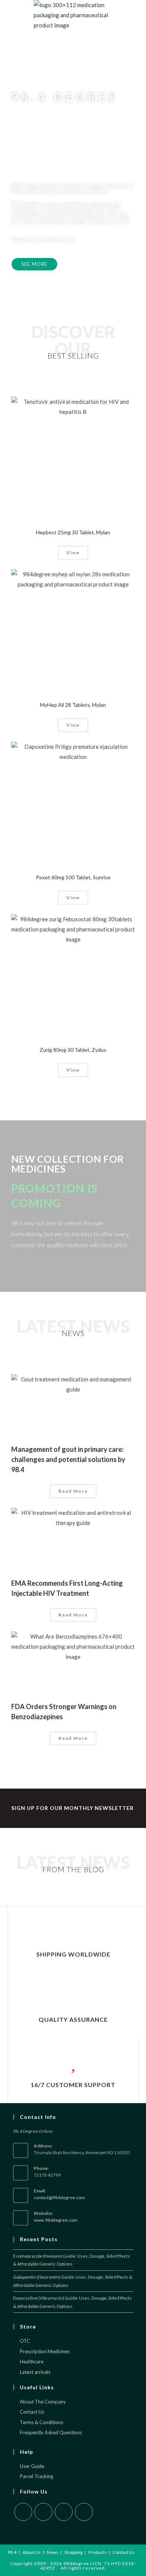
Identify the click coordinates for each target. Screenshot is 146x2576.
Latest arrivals (35, 2372)
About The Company (43, 2402)
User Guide (32, 2466)
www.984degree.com (56, 2220)
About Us (32, 2552)
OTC (25, 2341)
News (53, 2552)
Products (98, 2552)
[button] (34, 264)
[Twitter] (23, 2512)
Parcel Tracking (36, 2476)
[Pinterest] (84, 2512)
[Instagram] (64, 2512)
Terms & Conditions (42, 2422)
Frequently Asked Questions (51, 2432)
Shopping (73, 2552)
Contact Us (32, 2412)
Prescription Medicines (45, 2351)
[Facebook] (43, 2512)
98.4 (12, 2552)
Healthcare (32, 2362)
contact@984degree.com (59, 2197)
